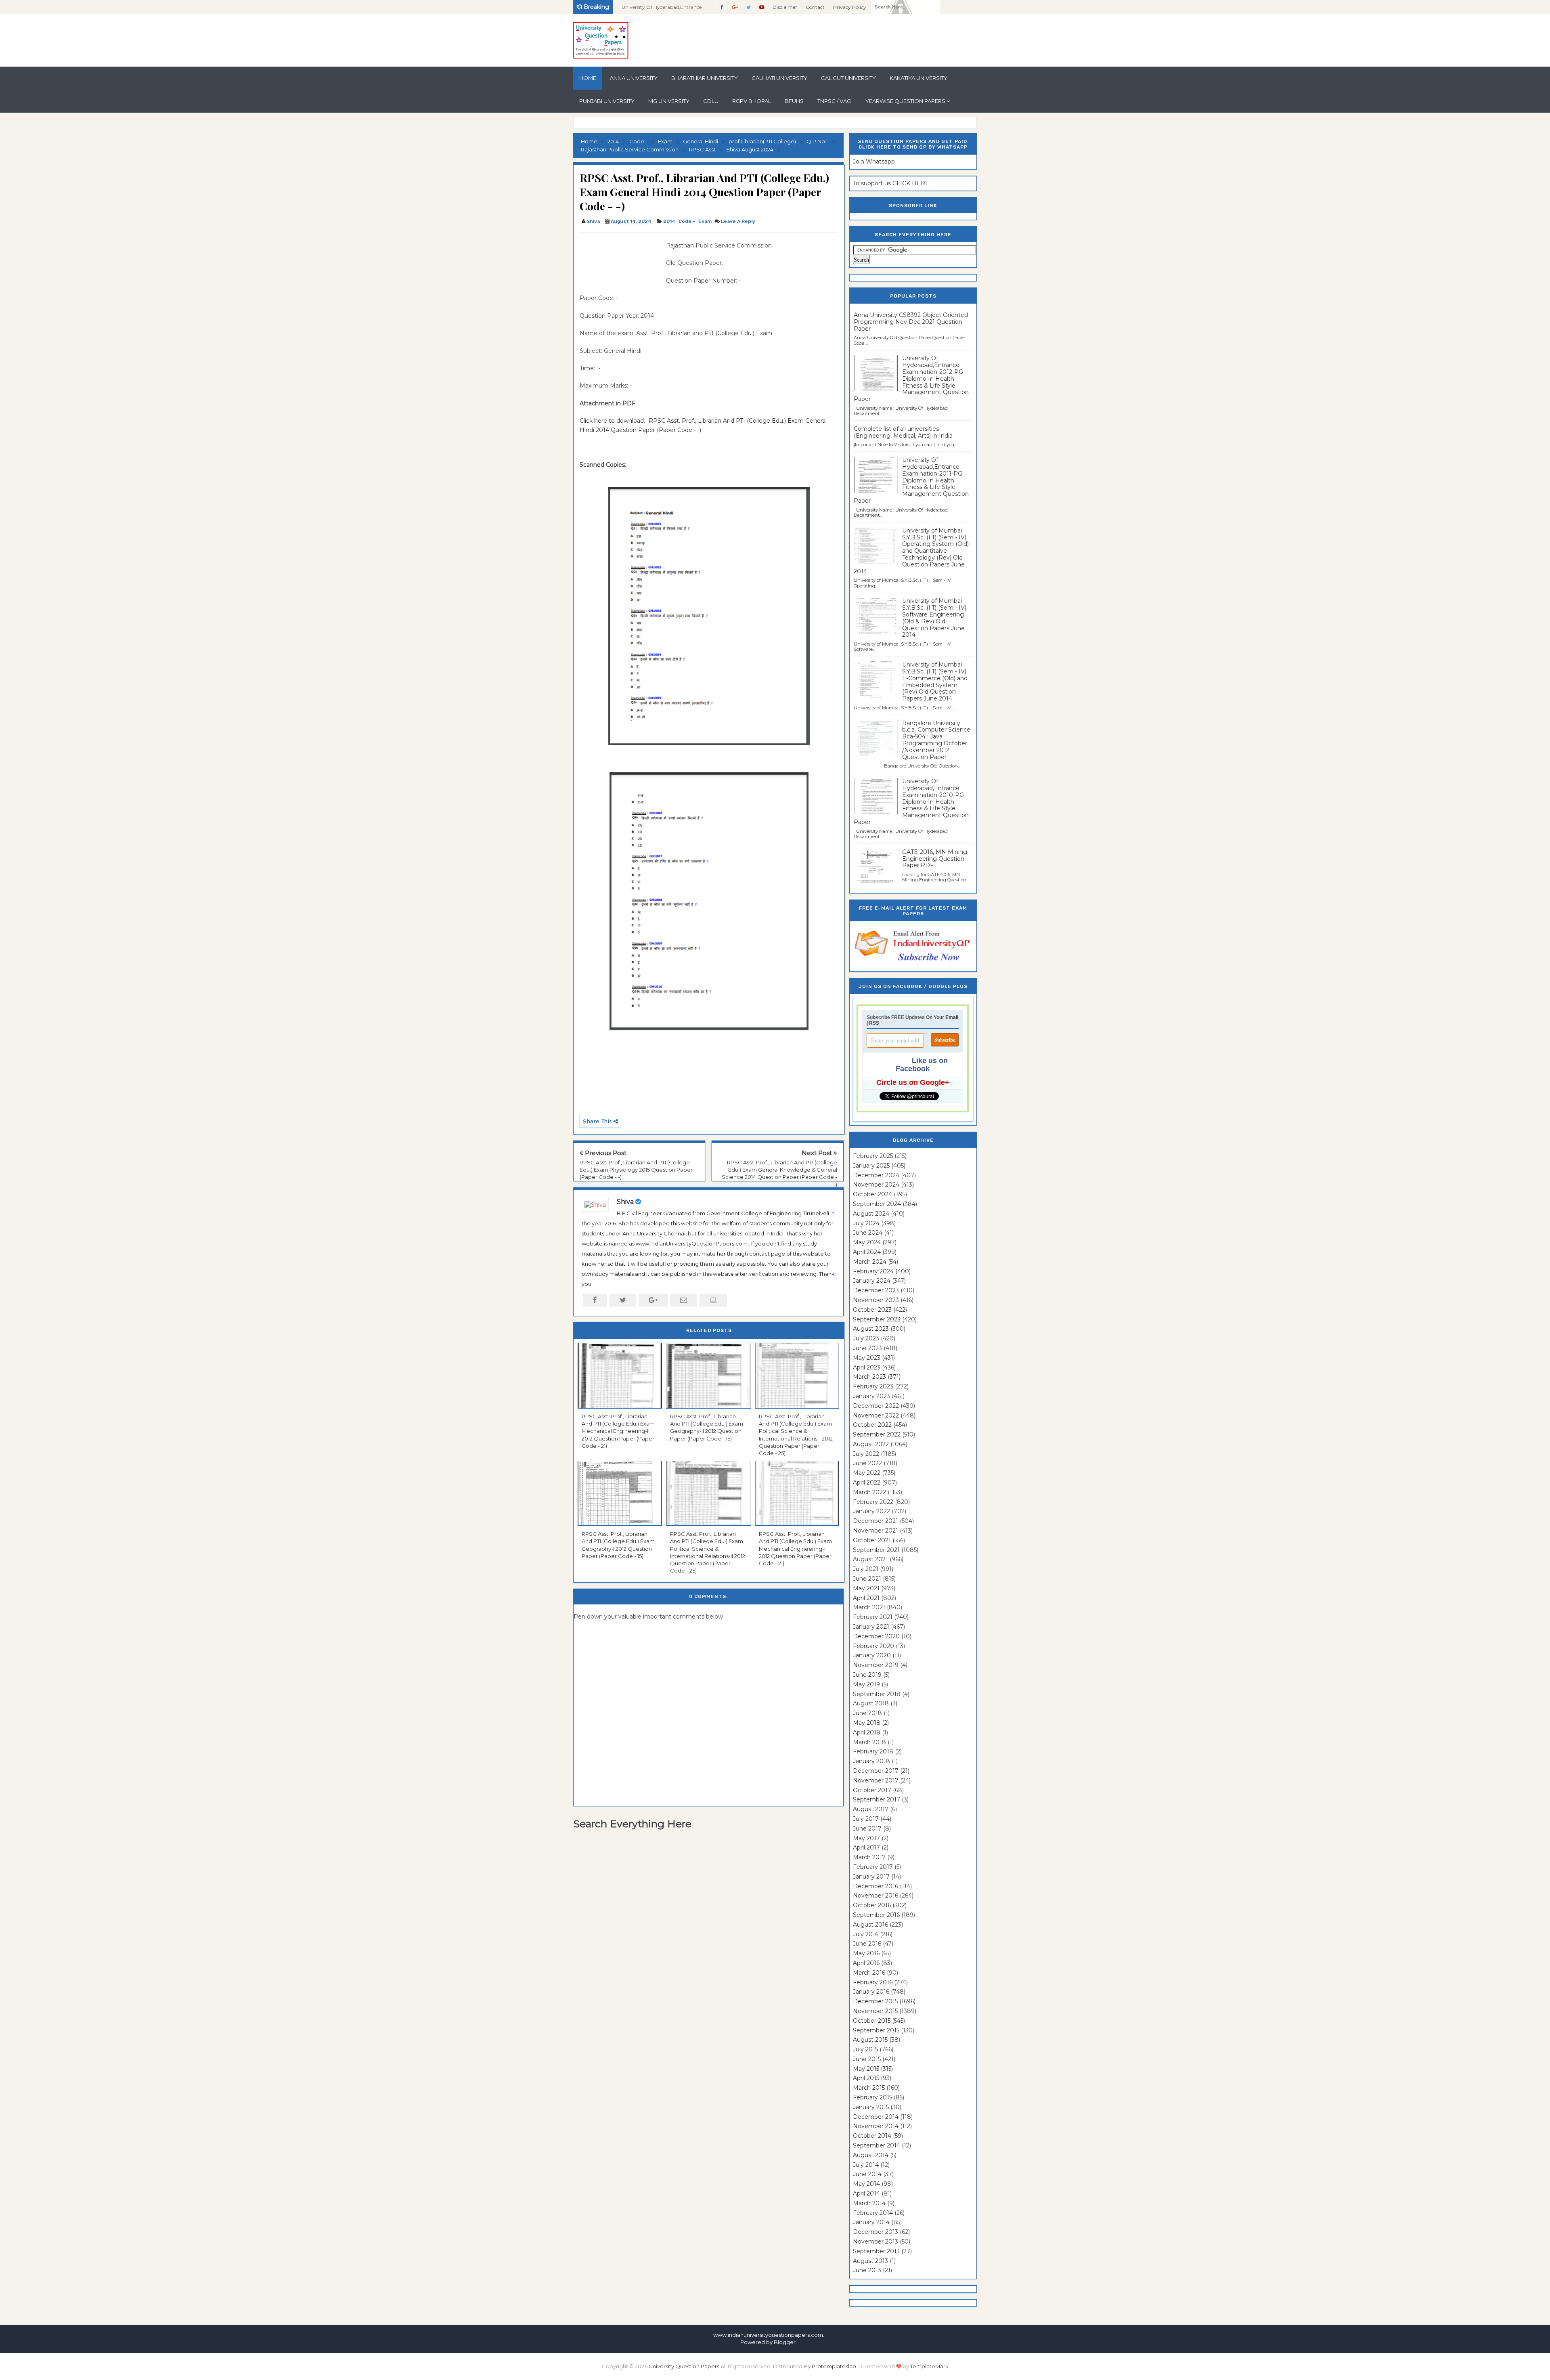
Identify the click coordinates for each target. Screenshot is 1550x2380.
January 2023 (871, 1396)
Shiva (625, 1202)
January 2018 (871, 1761)
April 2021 (866, 1598)
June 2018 (867, 1713)
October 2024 (872, 1194)
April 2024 (867, 1252)
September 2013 (876, 2251)
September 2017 (877, 1799)
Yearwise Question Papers (905, 101)
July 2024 (866, 1223)
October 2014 (872, 2136)
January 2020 (872, 1655)
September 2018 (877, 1694)
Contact (815, 7)
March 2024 (870, 1262)
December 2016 (876, 1886)
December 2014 (876, 2117)
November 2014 (876, 2126)
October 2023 (872, 1310)
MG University (669, 101)
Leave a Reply (738, 221)
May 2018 (867, 1723)
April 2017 (866, 1847)
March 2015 (869, 2088)
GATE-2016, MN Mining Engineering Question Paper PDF (935, 859)
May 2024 (867, 1242)
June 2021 (867, 1579)
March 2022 (869, 1492)
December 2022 (876, 1406)
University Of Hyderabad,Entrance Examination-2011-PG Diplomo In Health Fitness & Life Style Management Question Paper (911, 480)
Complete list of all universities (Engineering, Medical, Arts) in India (903, 432)
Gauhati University (779, 78)
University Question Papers (684, 2366)
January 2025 (871, 1166)
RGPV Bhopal (752, 101)
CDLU (711, 101)
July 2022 (866, 1454)
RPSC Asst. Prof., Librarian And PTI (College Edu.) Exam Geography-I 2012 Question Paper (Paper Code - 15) (618, 1545)
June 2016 (867, 1944)
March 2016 (869, 1973)
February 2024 (873, 1271)
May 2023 (867, 1358)
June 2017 (867, 1829)
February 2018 (873, 1751)
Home (588, 78)
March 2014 (869, 2203)
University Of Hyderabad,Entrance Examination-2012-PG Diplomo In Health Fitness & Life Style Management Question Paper (662, 9)
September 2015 (876, 2030)
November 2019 (876, 1665)
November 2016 (876, 1896)
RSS (874, 1023)
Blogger (785, 2342)
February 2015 (872, 2097)
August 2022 (871, 1444)
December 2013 (876, 2232)
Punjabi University (607, 101)
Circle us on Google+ (913, 1082)
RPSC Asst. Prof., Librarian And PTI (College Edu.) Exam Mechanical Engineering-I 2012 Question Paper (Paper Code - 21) (795, 1549)
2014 (669, 221)
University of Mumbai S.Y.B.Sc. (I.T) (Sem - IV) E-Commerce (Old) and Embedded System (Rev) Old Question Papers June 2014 (935, 681)
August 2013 (870, 2261)
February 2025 (873, 1156)
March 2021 (869, 1607)
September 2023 (877, 1319)
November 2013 (876, 2242)
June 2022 (867, 1463)
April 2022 (867, 1483)
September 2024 (877, 1204)
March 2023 (869, 1377)
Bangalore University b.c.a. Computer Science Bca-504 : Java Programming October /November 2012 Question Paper (936, 740)
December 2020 (876, 1636)
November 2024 (876, 1185)
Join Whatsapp (874, 161)
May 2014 (866, 2184)
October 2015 (872, 2021)
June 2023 (867, 1348)
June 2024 (868, 1233)
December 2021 (876, 1521)
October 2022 (872, 1425)
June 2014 (867, 2174)
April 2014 (866, 2193)
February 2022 (873, 1502)
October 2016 (872, 1905)
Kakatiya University (918, 78)
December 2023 (876, 1290)
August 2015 (870, 2040)
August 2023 (871, 1329)
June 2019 (867, 1675)
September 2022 (877, 1434)
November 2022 (876, 1415)
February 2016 (873, 1982)
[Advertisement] (620, 259)
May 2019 (866, 1684)
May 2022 (867, 1473)
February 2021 (873, 1617)
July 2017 (866, 1819)
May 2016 (866, 1953)
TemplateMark (929, 2366)
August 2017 (871, 1809)
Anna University (634, 78)
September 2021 (876, 1550)
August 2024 (871, 1214)
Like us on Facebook (922, 1065)
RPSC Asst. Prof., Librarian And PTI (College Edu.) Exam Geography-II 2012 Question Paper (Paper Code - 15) (707, 1427)
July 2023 (866, 1338)
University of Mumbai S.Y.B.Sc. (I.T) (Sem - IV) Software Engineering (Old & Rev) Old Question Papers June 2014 (934, 618)
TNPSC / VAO (835, 101)
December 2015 (875, 2001)
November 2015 (875, 2011)
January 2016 (871, 1992)
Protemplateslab (834, 2366)
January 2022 (871, 1511)
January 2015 (871, 2107)
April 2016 (866, 1963)
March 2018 (869, 1742)
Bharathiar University (705, 78)
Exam (705, 221)
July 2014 (866, 2165)
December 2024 (876, 1175)
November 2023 (876, 1300)
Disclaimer (785, 7)
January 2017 (871, 1877)
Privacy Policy (850, 7)
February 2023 (873, 1386)
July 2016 (866, 1934)
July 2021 (866, 1569)
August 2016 (870, 1925)
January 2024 (872, 1281)
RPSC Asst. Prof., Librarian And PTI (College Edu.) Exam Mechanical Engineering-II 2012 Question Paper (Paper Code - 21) (618, 1431)
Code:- (687, 221)
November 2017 (876, 1780)
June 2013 (867, 2270)
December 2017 (876, 1771)
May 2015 (866, 2069)
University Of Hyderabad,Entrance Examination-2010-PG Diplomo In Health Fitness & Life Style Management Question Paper (911, 802)
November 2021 (876, 1531)
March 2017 (869, 1857)
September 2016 (876, 1915)
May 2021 (866, 1588)
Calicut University (848, 78)
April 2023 (867, 1367)
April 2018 (867, 1732)
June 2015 (867, 2059)
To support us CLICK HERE (891, 183)
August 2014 (871, 2155)
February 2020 (873, 1646)
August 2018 (871, 1703)
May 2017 (866, 1838)
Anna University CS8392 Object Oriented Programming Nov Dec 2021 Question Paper (911, 322)
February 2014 (873, 2213)
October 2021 (872, 1540)
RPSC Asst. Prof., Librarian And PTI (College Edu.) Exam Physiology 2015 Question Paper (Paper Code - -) (636, 1170)
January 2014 (871, 2222)
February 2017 (873, 1867)
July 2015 (865, 2049)
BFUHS (794, 101)
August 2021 (870, 1559)
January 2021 (871, 1627)
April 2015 (866, 2078)
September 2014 (877, 2145)
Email (952, 1017)
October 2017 (872, 1790)
